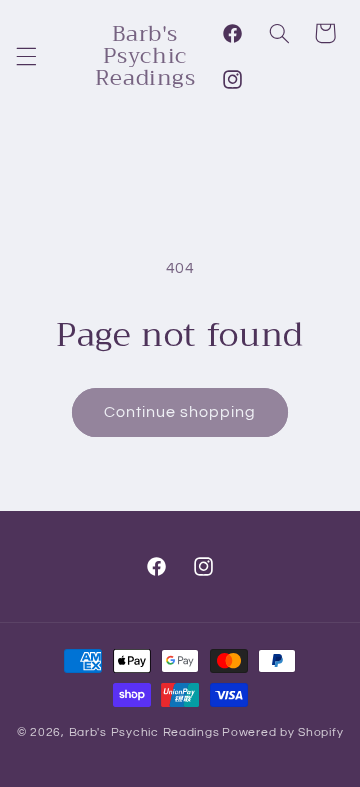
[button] (26, 56)
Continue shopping (180, 412)
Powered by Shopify (282, 732)
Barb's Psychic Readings (144, 732)
